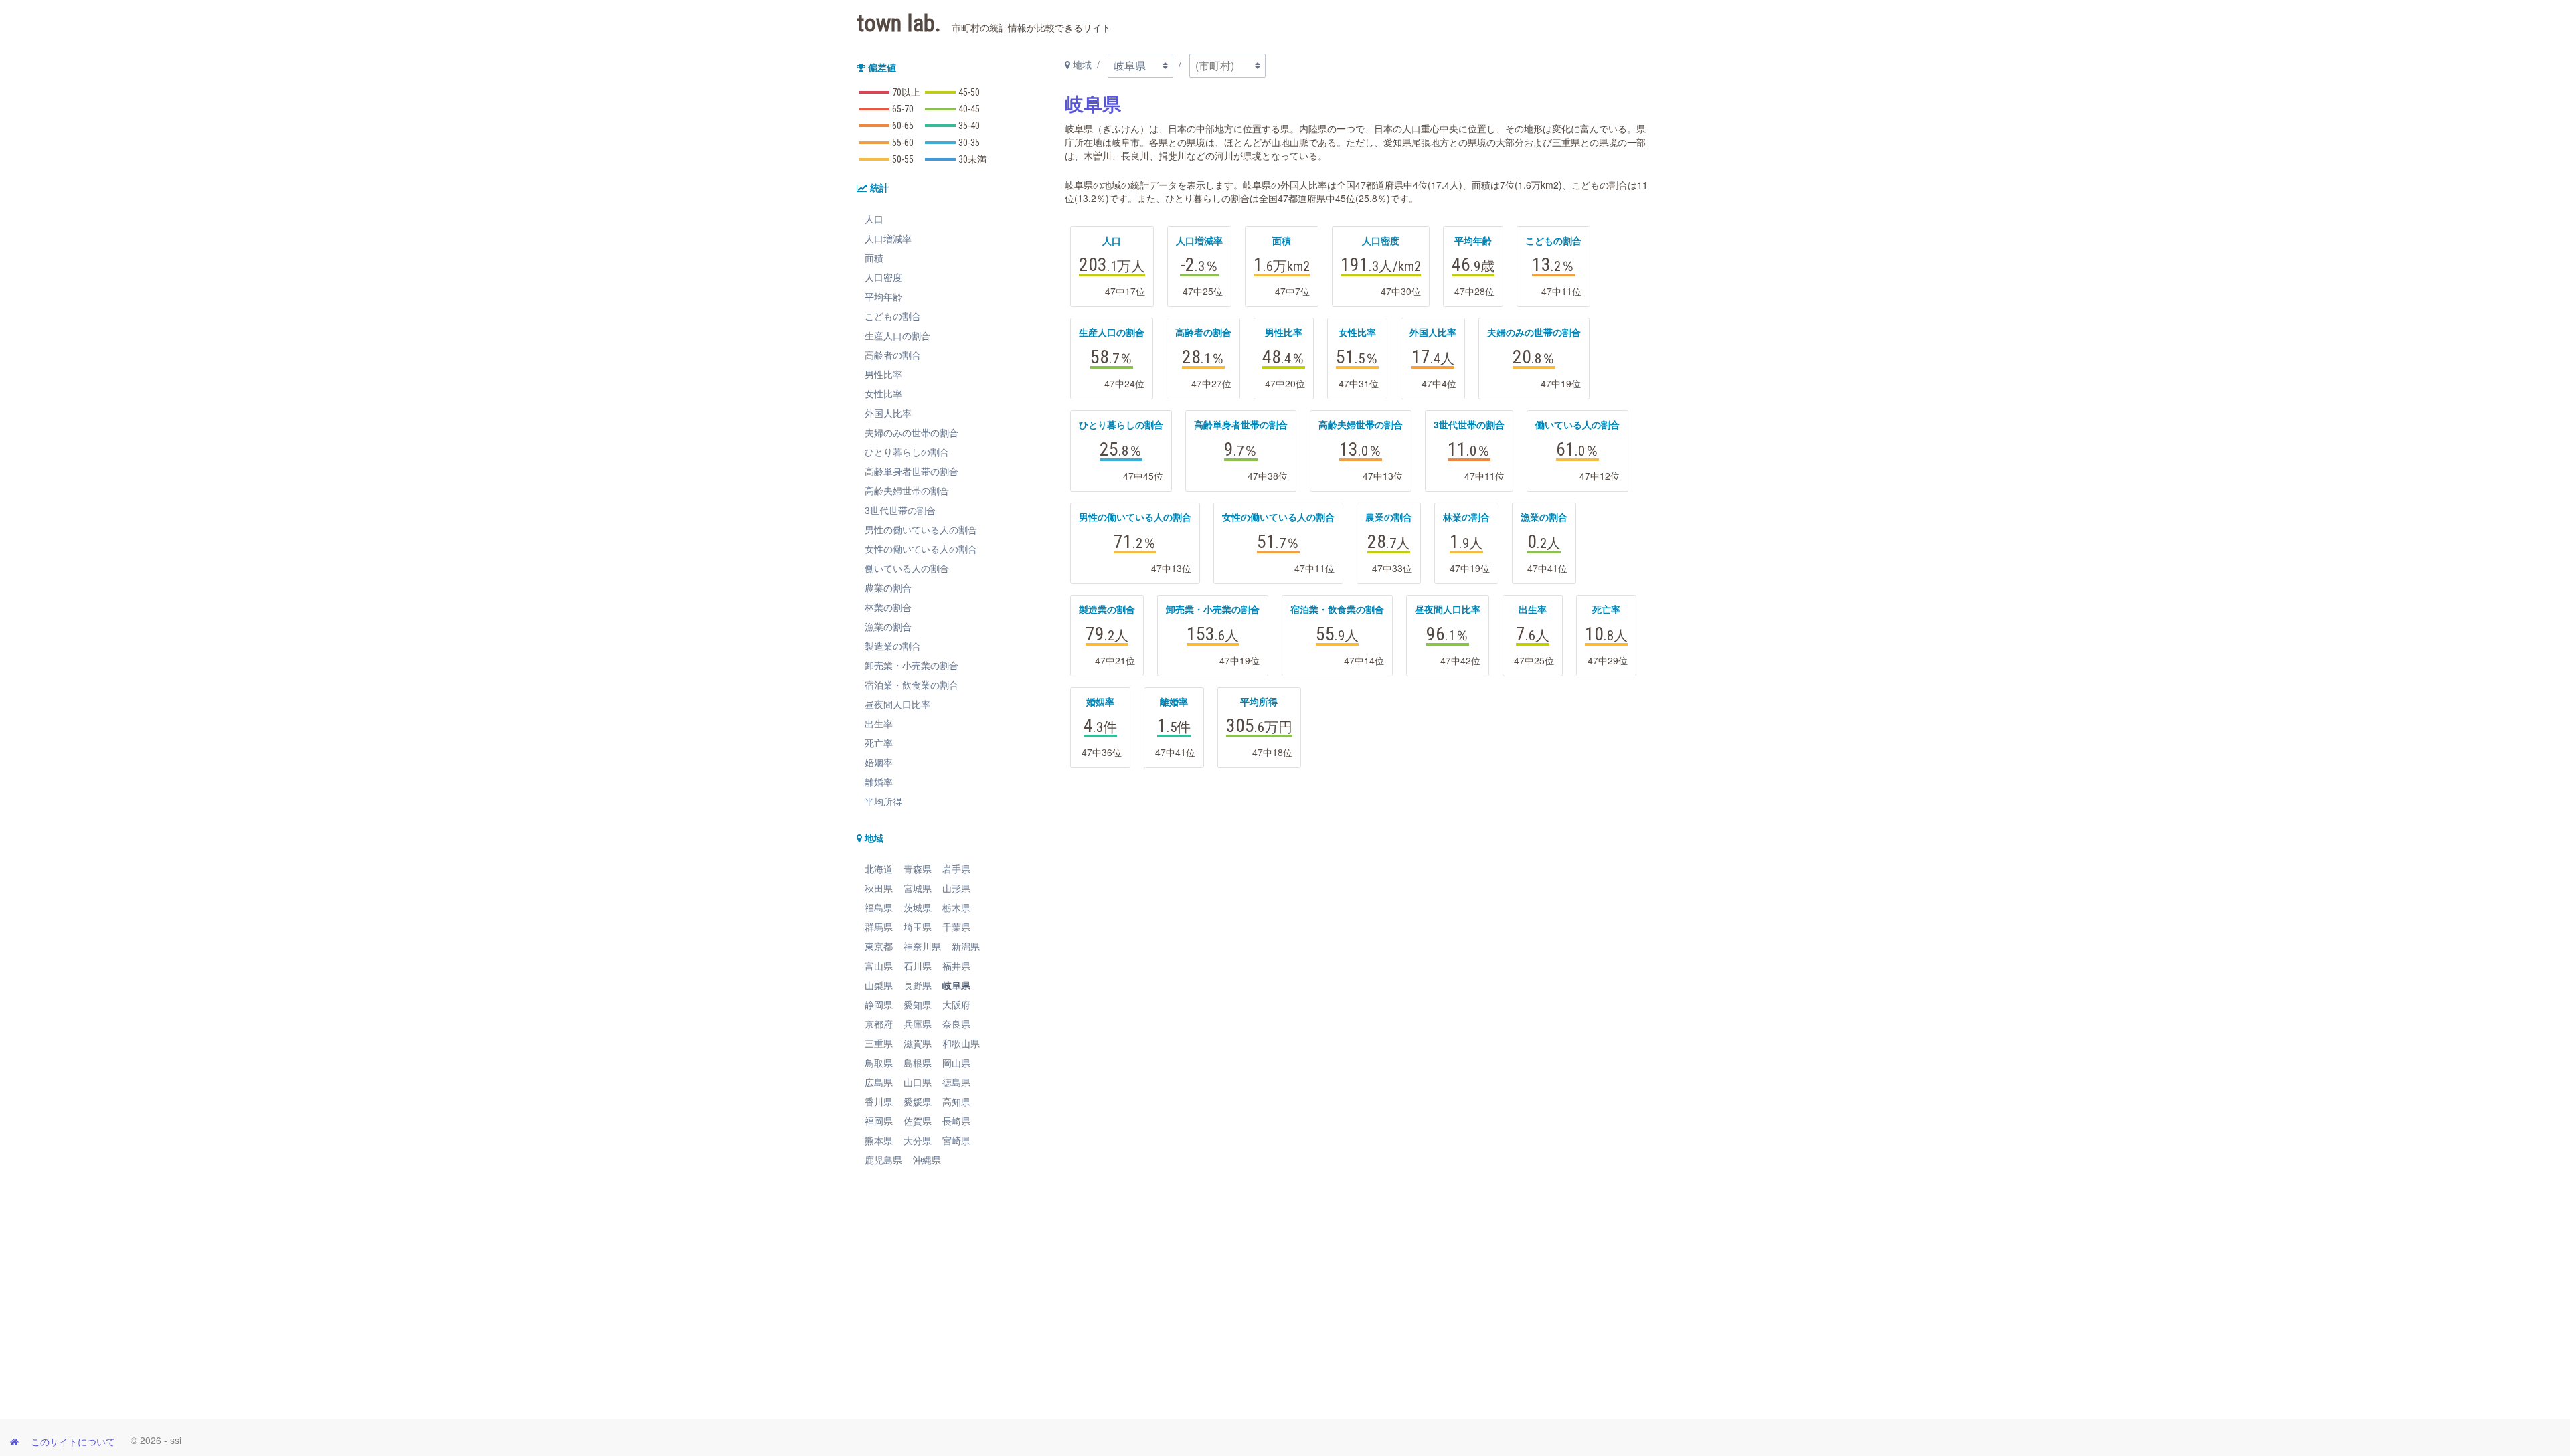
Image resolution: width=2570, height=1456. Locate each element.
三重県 (879, 1043)
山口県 (918, 1082)
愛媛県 (918, 1101)
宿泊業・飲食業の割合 (912, 685)
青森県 (918, 869)
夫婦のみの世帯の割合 (912, 432)
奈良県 (956, 1024)
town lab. (984, 24)
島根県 (918, 1063)
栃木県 (956, 907)
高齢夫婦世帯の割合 (907, 490)
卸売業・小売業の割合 (912, 665)
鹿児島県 (883, 1160)
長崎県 (956, 1121)
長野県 (918, 985)
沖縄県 (927, 1160)
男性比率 (883, 374)
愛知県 (918, 1004)
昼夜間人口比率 (897, 704)
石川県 (918, 966)
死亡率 (879, 743)
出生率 (879, 723)
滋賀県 (918, 1043)
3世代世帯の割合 (900, 510)
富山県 (879, 966)
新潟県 (966, 946)
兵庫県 (918, 1024)
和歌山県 (961, 1043)
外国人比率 (888, 413)
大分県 (918, 1140)
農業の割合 (888, 587)
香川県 (879, 1101)
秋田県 (879, 888)
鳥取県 (879, 1063)
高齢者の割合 (893, 355)
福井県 (956, 966)
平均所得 (883, 801)
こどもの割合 (893, 316)
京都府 (879, 1024)
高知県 (956, 1101)
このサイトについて (73, 1441)
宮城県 (918, 888)
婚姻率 (879, 762)
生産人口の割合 (897, 335)
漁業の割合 (888, 626)
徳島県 (956, 1082)
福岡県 (879, 1121)
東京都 (879, 946)
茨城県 (918, 907)
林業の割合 (888, 607)
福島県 (879, 907)
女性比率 (883, 393)
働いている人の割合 (907, 568)
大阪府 (956, 1004)
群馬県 (879, 927)
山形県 (956, 888)
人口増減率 (888, 238)
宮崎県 (956, 1140)
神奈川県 (922, 946)
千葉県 (956, 927)
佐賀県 (918, 1121)
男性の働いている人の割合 (921, 529)
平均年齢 (883, 296)
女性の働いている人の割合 (921, 549)
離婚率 (879, 782)
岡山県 (956, 1063)
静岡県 (879, 1004)
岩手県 (956, 869)
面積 (874, 258)
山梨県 (879, 985)
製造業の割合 (893, 646)
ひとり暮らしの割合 (907, 452)
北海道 (879, 869)
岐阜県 (956, 985)
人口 (874, 219)
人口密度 (883, 277)
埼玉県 (918, 927)
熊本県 (879, 1140)
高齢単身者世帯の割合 (912, 471)
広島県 (879, 1082)
